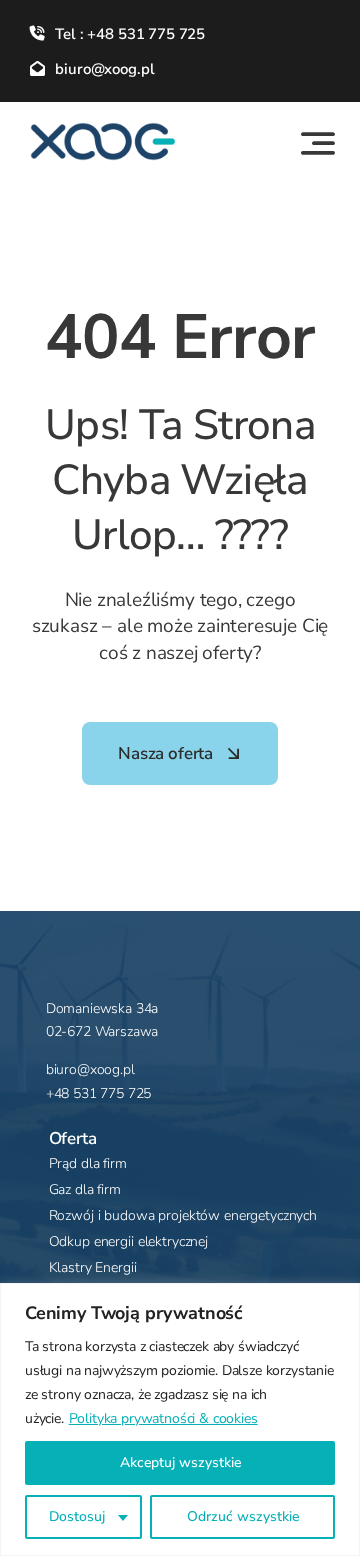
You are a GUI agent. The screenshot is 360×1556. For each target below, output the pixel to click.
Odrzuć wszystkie (243, 1516)
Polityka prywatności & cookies (163, 1418)
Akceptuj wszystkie (180, 1462)
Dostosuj (77, 1516)
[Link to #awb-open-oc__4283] (318, 143)
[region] (180, 1419)
